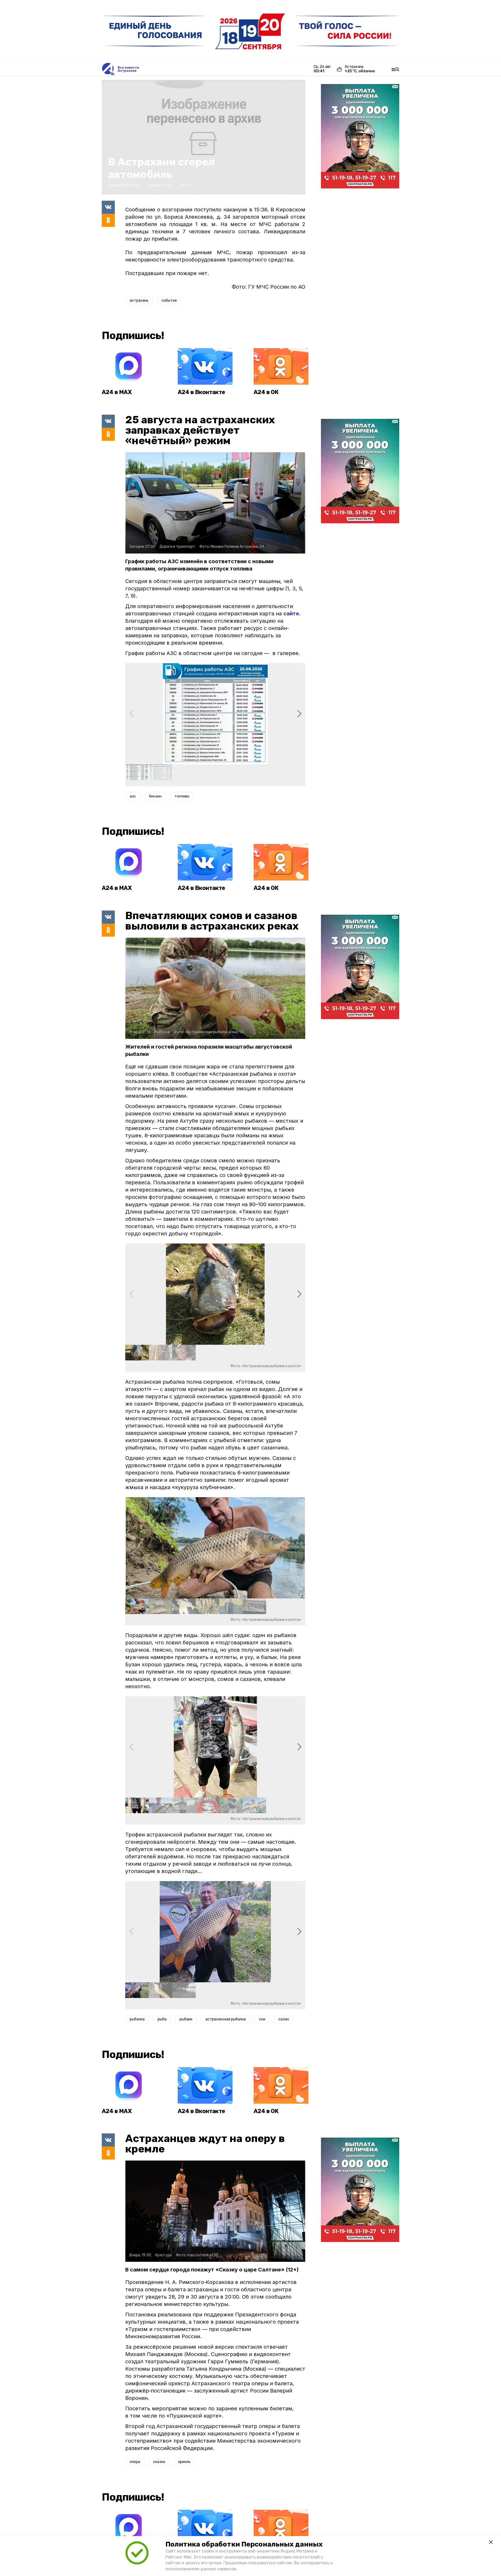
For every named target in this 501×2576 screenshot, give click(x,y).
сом (262, 2019)
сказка (159, 2462)
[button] (299, 714)
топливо (182, 796)
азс (133, 796)
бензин (155, 796)
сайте (291, 614)
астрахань (139, 301)
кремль (184, 2462)
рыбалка (137, 2019)
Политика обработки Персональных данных (244, 2544)
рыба (162, 2019)
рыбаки (186, 2019)
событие (169, 301)
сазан (284, 2019)
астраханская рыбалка (226, 2019)
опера (135, 2462)
